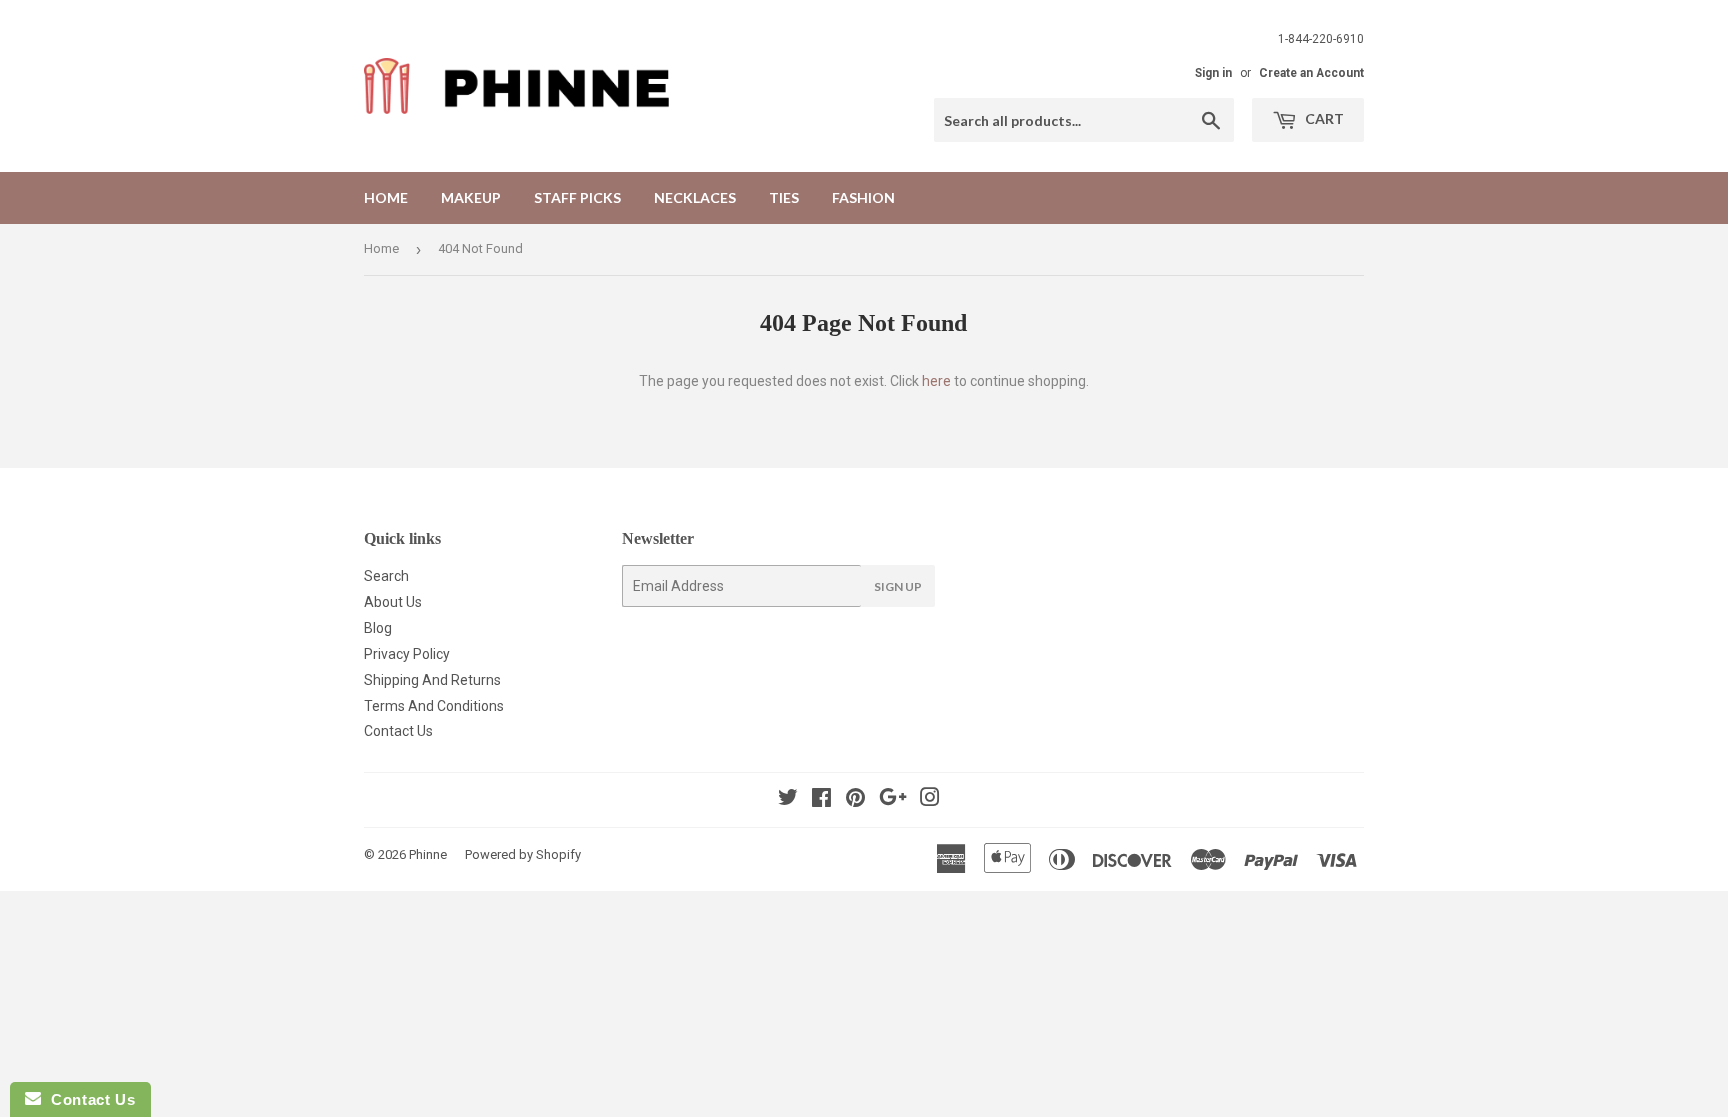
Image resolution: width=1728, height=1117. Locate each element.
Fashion (863, 197)
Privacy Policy (407, 654)
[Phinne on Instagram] (930, 800)
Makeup (471, 197)
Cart (1323, 118)
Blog (378, 628)
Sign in (1213, 73)
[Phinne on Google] (893, 800)
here (936, 381)
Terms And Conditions (434, 706)
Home (386, 197)
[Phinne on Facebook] (821, 800)
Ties (784, 197)
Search (386, 576)
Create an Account (1311, 73)
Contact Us (398, 731)
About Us (393, 602)
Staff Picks (577, 197)
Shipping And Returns (432, 680)
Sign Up (898, 586)
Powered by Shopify (523, 854)
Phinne (428, 854)
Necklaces (695, 197)
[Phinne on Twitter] (788, 800)
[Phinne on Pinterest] (855, 800)
